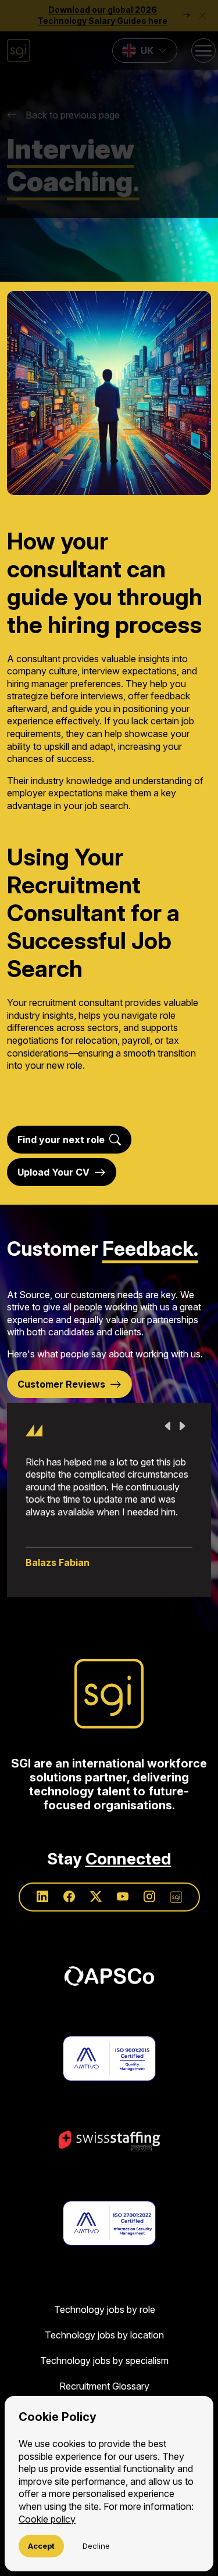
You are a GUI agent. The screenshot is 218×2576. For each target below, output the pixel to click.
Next (182, 1426)
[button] (109, 109)
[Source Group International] (109, 1694)
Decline (96, 2546)
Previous (168, 1426)
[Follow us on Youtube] (123, 1897)
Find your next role (61, 1140)
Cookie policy (47, 2519)
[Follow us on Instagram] (149, 1897)
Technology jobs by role (105, 2309)
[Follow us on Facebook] (69, 1897)
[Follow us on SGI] (176, 1897)
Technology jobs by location (104, 2335)
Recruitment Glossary (104, 2386)
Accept (41, 2546)
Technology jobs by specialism (104, 2361)
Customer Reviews (61, 1384)
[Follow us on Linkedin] (42, 1897)
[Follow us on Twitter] (96, 1897)
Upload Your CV (53, 1172)
